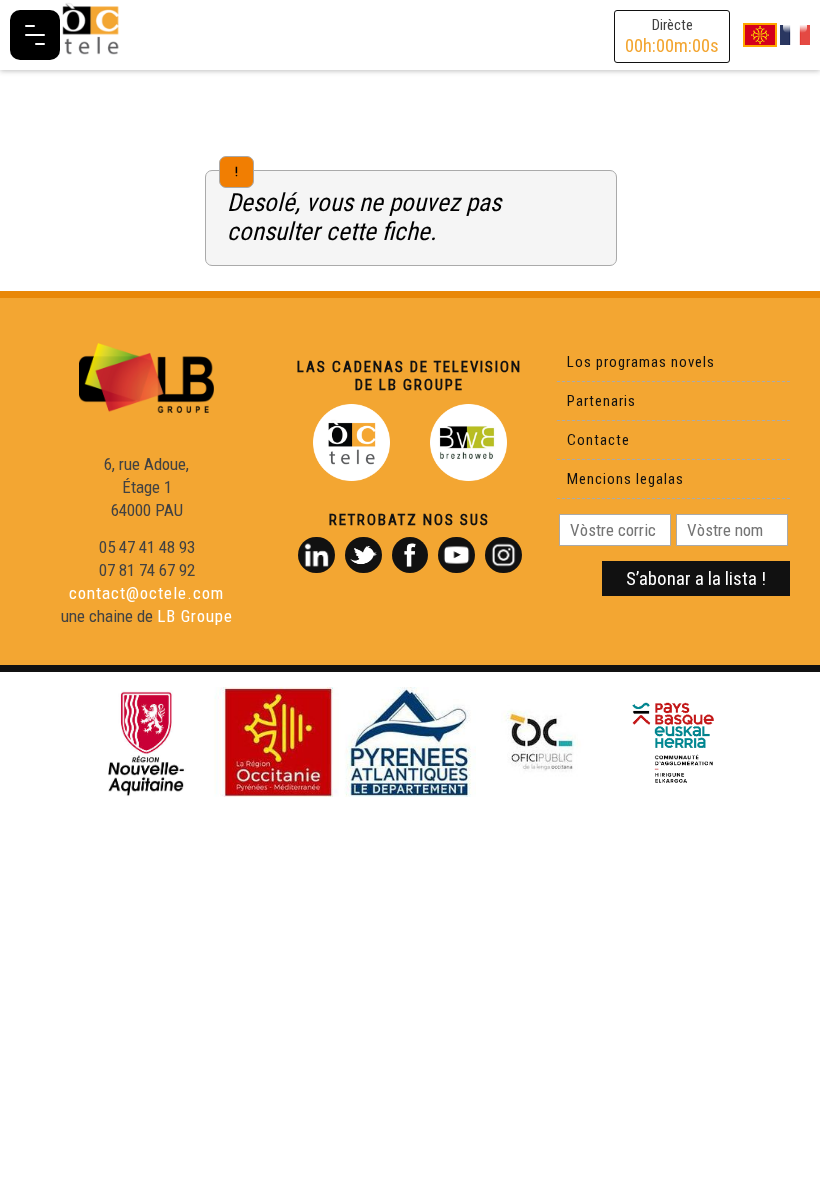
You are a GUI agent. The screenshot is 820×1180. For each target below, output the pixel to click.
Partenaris (601, 401)
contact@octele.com (146, 593)
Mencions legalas (625, 479)
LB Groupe (195, 616)
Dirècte (672, 36)
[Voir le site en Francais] (795, 34)
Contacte (598, 440)
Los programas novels (641, 362)
